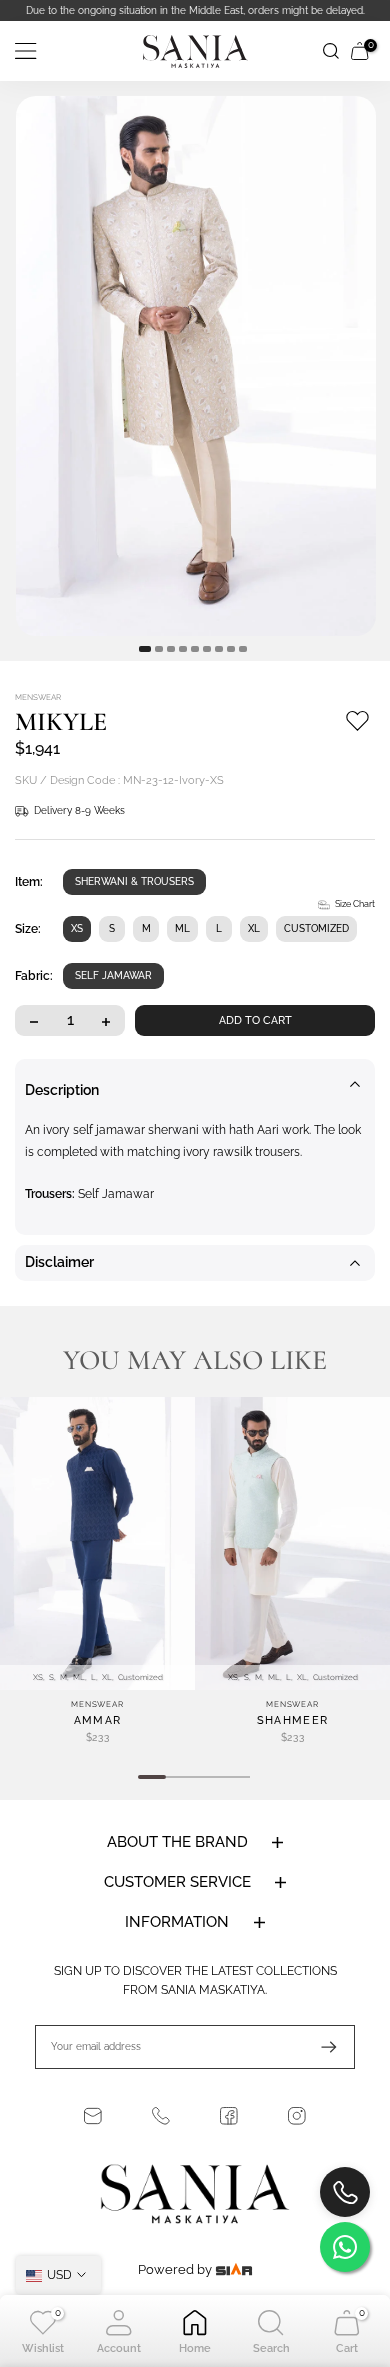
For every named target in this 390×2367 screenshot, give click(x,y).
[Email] (93, 2116)
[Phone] (161, 2116)
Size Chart (355, 904)
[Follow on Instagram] (297, 2116)
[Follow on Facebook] (229, 2116)
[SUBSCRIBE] (319, 2047)
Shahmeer (292, 1720)
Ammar (98, 1720)
